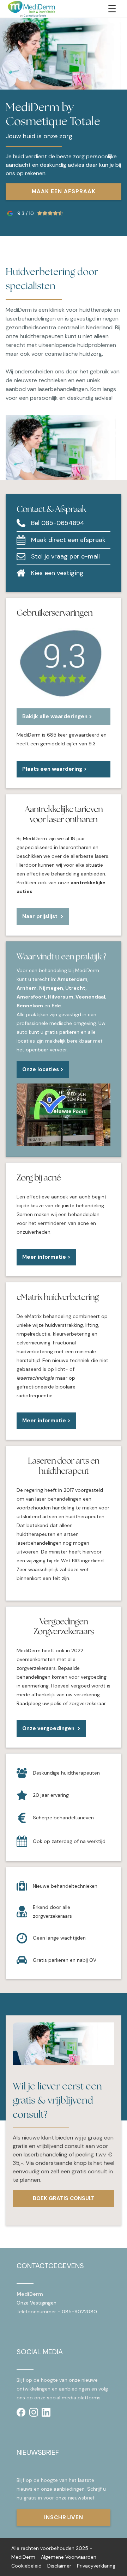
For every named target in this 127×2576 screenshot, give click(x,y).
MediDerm (23, 2557)
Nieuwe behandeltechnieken (65, 1886)
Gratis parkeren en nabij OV (65, 1960)
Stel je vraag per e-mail (65, 556)
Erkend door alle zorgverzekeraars (52, 1912)
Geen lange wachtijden (59, 1938)
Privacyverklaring (96, 2566)
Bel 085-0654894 (58, 523)
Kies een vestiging (57, 573)
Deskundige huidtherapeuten (66, 1773)
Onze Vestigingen (37, 2303)
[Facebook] (21, 2412)
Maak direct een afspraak (68, 540)
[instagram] (34, 2412)
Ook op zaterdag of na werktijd (69, 1841)
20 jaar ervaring (51, 1795)
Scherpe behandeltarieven (63, 1818)
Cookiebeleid (26, 2566)
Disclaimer (59, 2566)
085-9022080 (79, 2312)
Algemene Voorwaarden (69, 2557)
